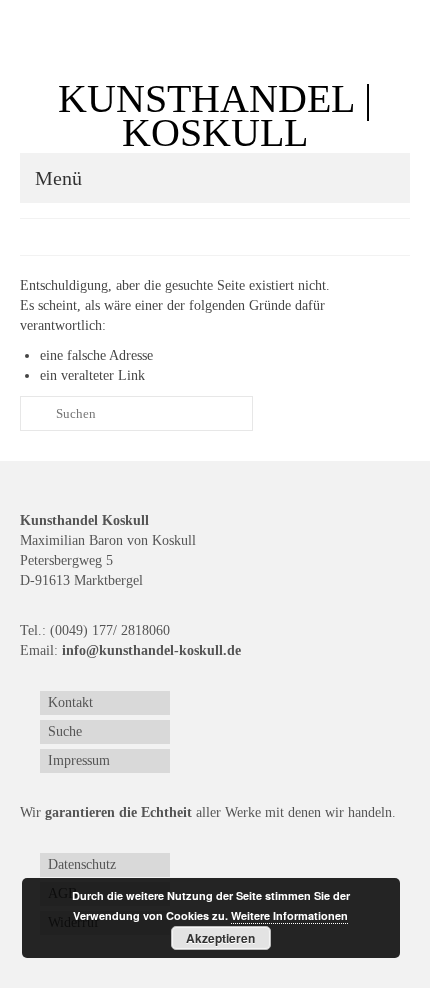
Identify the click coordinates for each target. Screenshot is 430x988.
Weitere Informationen (289, 915)
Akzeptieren (220, 938)
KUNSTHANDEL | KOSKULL (215, 115)
